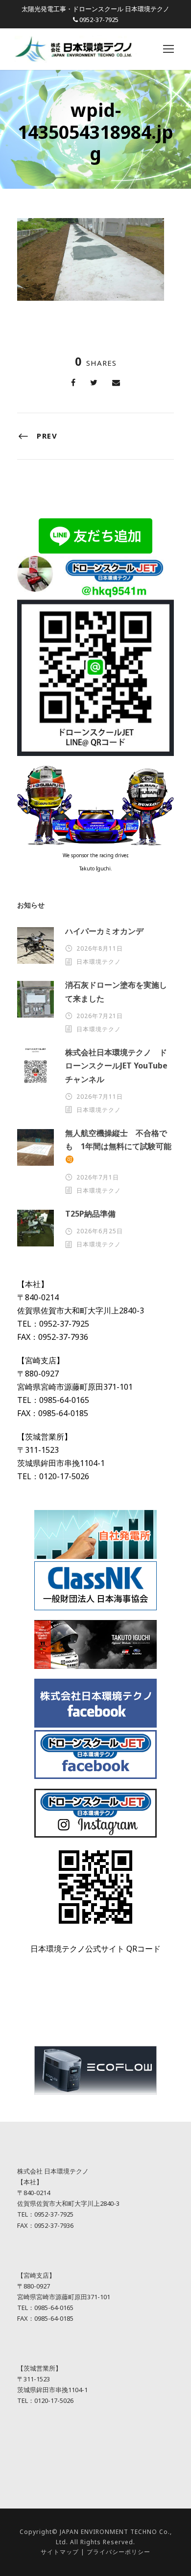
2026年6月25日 (100, 1231)
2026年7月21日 (100, 1016)
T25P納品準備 (90, 1214)
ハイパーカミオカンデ (104, 931)
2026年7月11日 (100, 1097)
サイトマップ (60, 2552)
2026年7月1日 (98, 1177)
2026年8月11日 (100, 948)
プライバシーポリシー (119, 2552)
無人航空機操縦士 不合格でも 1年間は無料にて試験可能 (118, 1140)
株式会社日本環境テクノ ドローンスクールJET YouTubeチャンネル (116, 1066)
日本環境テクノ (99, 962)
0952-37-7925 (99, 20)
